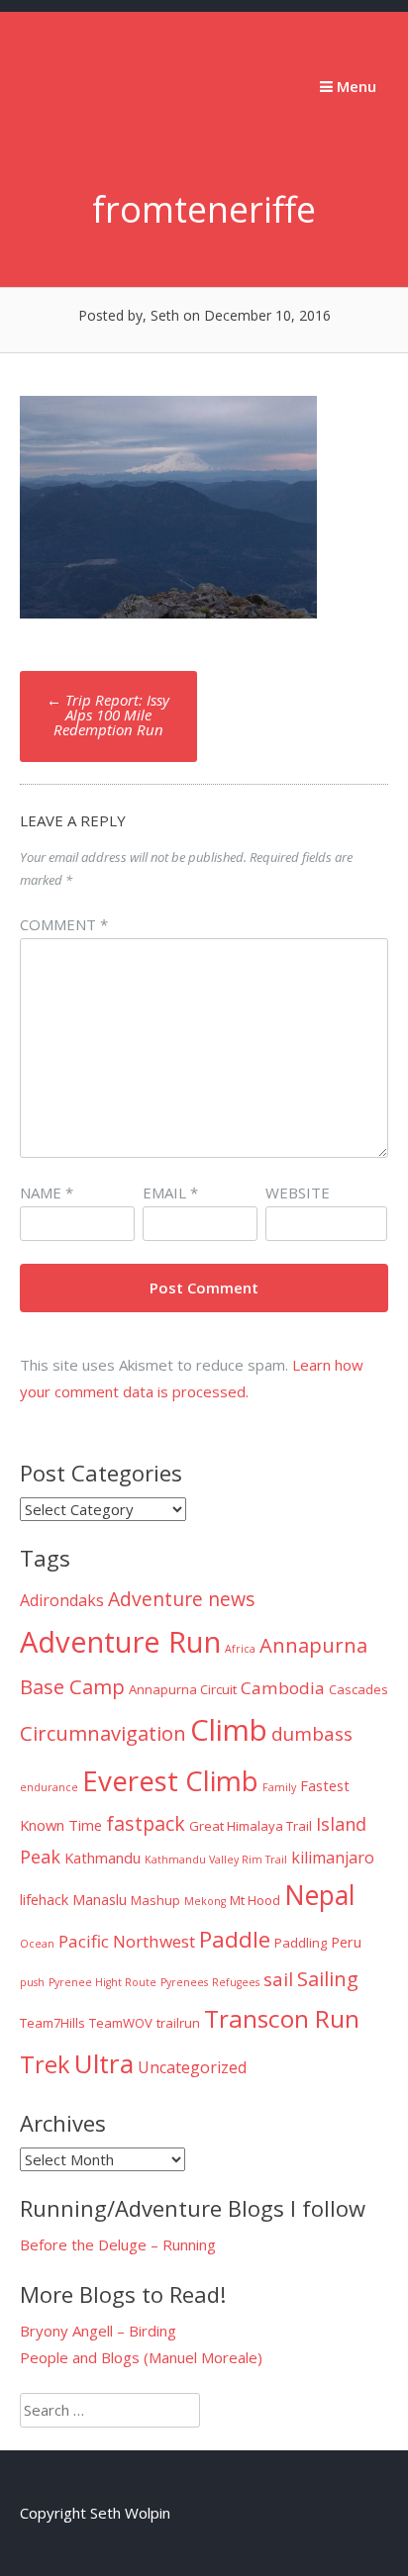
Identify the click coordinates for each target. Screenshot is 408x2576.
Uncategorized (192, 2067)
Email (170, 1193)
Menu (355, 86)
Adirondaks (62, 1600)
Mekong (205, 1901)
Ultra (104, 2063)
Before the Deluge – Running (118, 2244)
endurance (49, 1787)
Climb (229, 1730)
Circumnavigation (103, 1733)
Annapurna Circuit (183, 1689)
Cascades (358, 1689)
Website (298, 1193)
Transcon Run (282, 2018)
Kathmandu (102, 1858)
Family (279, 1787)
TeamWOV (121, 2023)
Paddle (235, 1939)
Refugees (236, 1982)
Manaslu (100, 1899)
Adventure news (182, 1599)
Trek (45, 2064)
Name (47, 1193)
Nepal (320, 1895)
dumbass (312, 1734)
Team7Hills (52, 2023)
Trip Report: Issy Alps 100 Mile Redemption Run (108, 715)
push (32, 1982)
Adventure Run (120, 1642)
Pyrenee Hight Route (102, 1982)
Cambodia (283, 1688)
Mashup (155, 1900)
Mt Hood (255, 1900)
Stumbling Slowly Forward (104, 135)
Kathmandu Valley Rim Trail (216, 1860)
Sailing (328, 1978)
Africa (240, 1649)
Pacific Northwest (127, 1941)
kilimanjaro (333, 1858)
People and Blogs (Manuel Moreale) (141, 2357)
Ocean (37, 1944)
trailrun (178, 2023)
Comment (64, 924)
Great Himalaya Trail (251, 1826)
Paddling (301, 1943)
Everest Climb (170, 1780)
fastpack (146, 1823)
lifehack (44, 1899)
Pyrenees (184, 1982)
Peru (346, 1942)
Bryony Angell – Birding (98, 2331)
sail (278, 1979)
